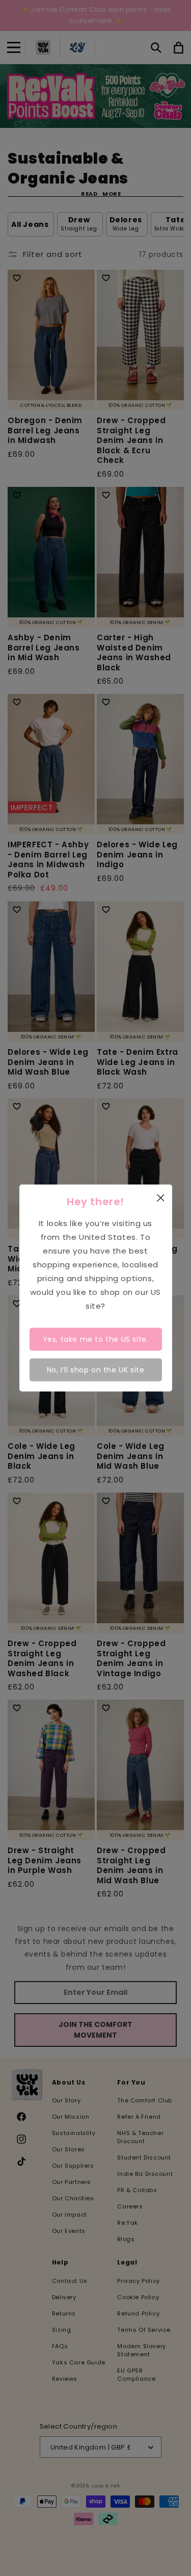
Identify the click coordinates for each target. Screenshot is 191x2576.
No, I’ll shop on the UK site (96, 1370)
